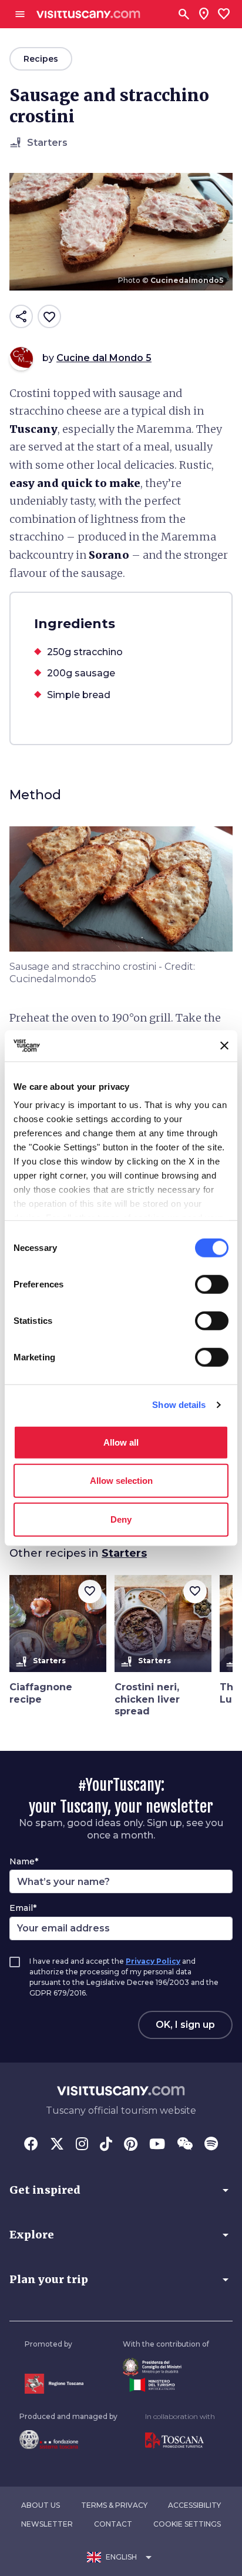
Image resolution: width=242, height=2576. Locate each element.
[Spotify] (211, 2145)
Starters (124, 1553)
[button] (121, 2190)
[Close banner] (224, 1046)
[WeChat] (185, 2145)
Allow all (121, 1442)
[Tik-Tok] (106, 2145)
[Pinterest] (131, 2145)
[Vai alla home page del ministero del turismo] (166, 2385)
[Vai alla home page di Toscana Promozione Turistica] (180, 2441)
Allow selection (121, 1481)
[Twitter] (57, 2145)
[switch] (212, 1284)
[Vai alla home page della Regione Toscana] (54, 2383)
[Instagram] (82, 2145)
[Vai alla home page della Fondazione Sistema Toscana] (68, 2440)
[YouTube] (157, 2145)
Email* (23, 1908)
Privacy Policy (153, 1961)
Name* (24, 1861)
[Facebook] (31, 2145)
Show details (179, 1405)
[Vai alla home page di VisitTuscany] (88, 14)
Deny (121, 1519)
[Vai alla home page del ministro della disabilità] (166, 2367)
